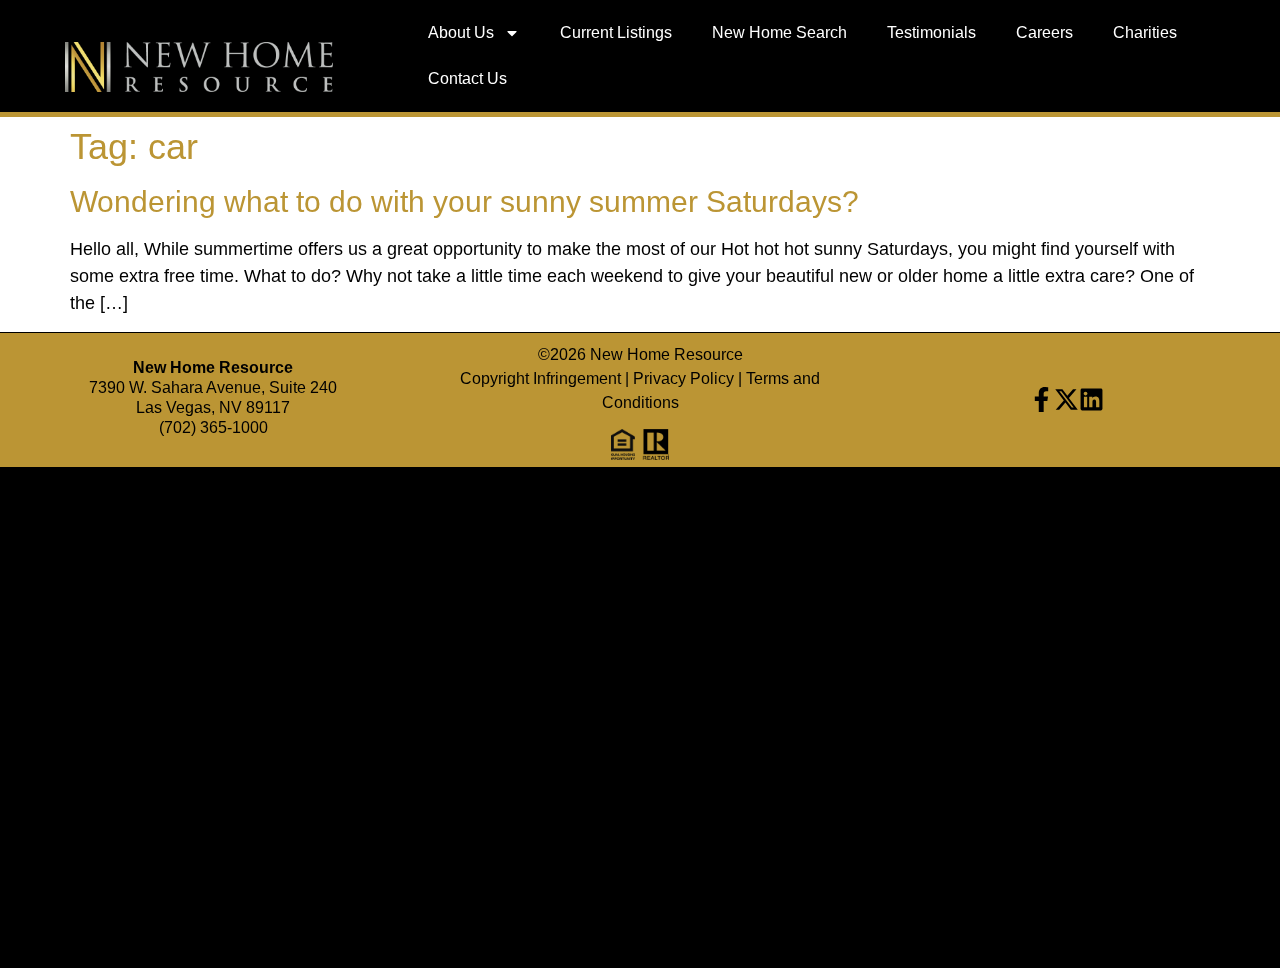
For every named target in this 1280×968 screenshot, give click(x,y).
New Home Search (779, 32)
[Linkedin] (1091, 399)
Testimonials (931, 32)
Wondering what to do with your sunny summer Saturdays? (464, 201)
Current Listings (616, 32)
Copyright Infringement (540, 378)
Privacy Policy (683, 378)
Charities (1145, 32)
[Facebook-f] (1041, 399)
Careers (1044, 32)
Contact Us (467, 78)
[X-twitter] (1066, 399)
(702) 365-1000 (213, 427)
